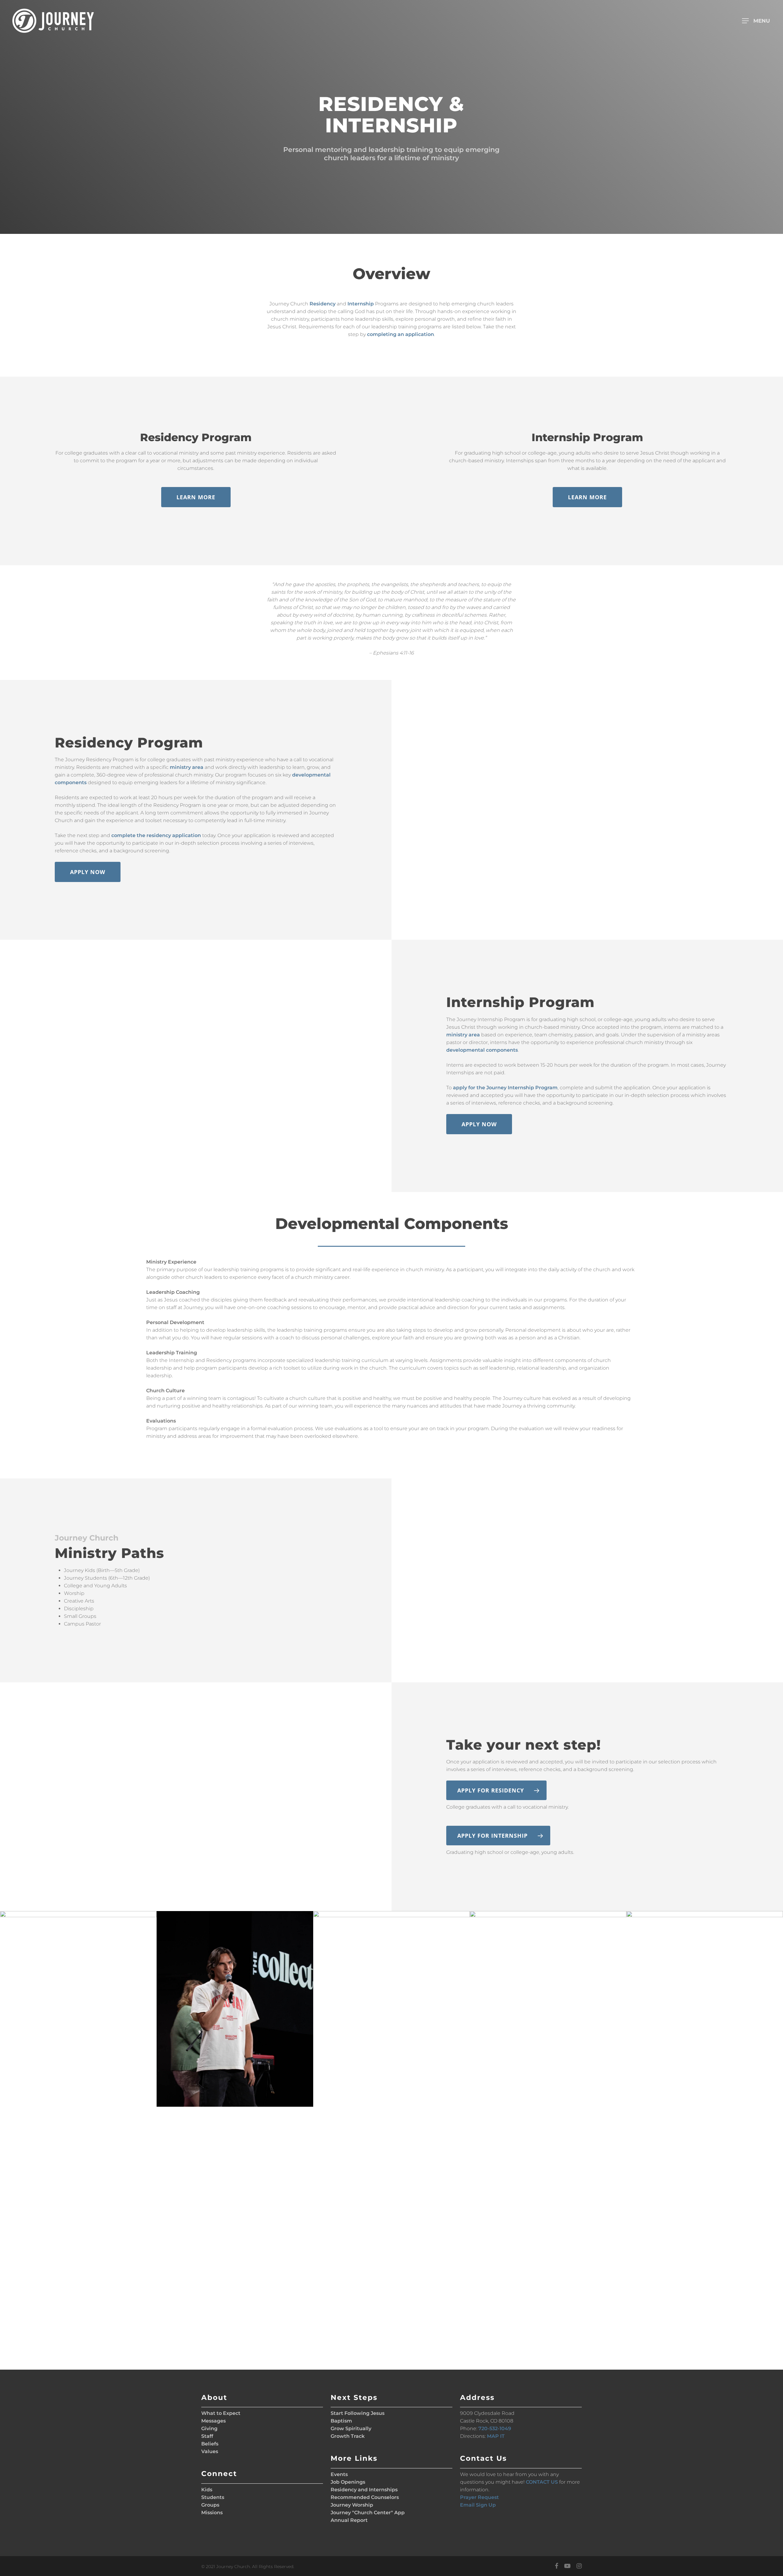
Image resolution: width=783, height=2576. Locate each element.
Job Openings (348, 2482)
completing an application (401, 334)
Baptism (341, 2421)
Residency (323, 304)
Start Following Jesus (358, 2413)
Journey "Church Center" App (368, 2513)
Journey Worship (352, 2505)
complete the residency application (156, 835)
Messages (213, 2421)
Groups (210, 2505)
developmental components (482, 1050)
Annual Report (349, 2520)
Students (213, 2497)
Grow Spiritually (351, 2428)
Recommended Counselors (365, 2497)
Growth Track (348, 2436)
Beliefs (210, 2444)
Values (210, 2451)
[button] (758, 21)
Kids (207, 2490)
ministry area (187, 767)
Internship (361, 304)
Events (339, 2474)
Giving (209, 2428)
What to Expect (221, 2413)
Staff (207, 2436)
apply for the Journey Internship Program (505, 1088)
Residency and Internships (364, 2490)
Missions (212, 2513)
